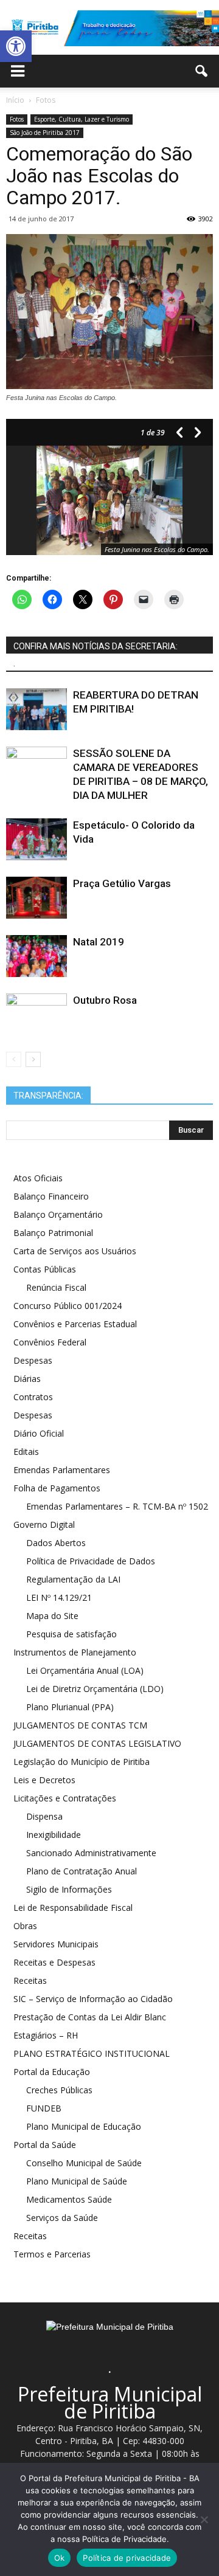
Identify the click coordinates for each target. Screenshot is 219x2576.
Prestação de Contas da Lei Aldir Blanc (90, 2017)
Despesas (33, 1360)
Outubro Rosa (105, 1000)
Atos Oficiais (38, 1178)
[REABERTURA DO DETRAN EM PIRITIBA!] (36, 709)
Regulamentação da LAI (73, 1579)
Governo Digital (44, 1525)
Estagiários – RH (46, 2035)
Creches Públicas (59, 2090)
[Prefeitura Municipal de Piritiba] (109, 29)
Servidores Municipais (56, 1944)
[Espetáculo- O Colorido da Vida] (36, 839)
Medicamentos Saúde (69, 2199)
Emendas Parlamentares (62, 1470)
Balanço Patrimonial (53, 1233)
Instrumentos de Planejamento (75, 1652)
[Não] (204, 2519)
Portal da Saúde (45, 2145)
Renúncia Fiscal (56, 1287)
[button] (16, 46)
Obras (25, 1926)
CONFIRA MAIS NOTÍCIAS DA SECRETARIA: (96, 646)
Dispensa (44, 1816)
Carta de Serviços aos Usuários (75, 1251)
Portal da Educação (52, 2072)
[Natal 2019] (36, 956)
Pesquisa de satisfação (71, 1634)
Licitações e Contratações (65, 1798)
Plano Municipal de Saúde (77, 2181)
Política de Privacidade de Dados (91, 1561)
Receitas (30, 1980)
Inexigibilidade (54, 1835)
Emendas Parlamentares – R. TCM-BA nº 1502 (117, 1506)
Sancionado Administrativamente (91, 1853)
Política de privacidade (127, 2558)
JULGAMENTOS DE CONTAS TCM (80, 1725)
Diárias (27, 1379)
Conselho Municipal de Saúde (84, 2163)
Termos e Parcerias (52, 2254)
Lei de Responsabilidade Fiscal (73, 1908)
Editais (26, 1452)
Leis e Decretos (44, 1780)
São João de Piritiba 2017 (45, 133)
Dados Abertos (56, 1543)
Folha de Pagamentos (57, 1488)
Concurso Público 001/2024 (68, 1306)
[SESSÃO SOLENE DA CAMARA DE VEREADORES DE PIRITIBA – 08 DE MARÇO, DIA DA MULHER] (36, 768)
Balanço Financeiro (51, 1196)
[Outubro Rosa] (36, 1014)
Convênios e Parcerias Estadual (75, 1324)
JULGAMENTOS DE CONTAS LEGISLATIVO (97, 1743)
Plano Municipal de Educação (84, 2126)
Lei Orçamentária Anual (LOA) (85, 1670)
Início (15, 100)
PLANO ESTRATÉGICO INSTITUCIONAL (92, 2053)
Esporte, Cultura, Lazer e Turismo (82, 119)
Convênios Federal (50, 1342)
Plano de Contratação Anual (82, 1871)
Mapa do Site (52, 1616)
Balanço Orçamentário (58, 1214)
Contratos (33, 1397)
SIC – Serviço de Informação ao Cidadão (93, 1999)
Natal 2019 (99, 942)
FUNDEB (44, 2108)
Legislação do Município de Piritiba (82, 1762)
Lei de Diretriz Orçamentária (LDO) (95, 1689)
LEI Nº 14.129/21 (59, 1597)
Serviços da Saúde (62, 2218)
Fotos (17, 119)
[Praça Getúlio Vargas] (36, 898)
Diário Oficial (39, 1433)
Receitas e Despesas (54, 1962)
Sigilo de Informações (69, 1889)
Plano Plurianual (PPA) (70, 1707)
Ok (60, 2558)
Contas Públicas (45, 1269)
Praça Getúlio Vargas (122, 883)
